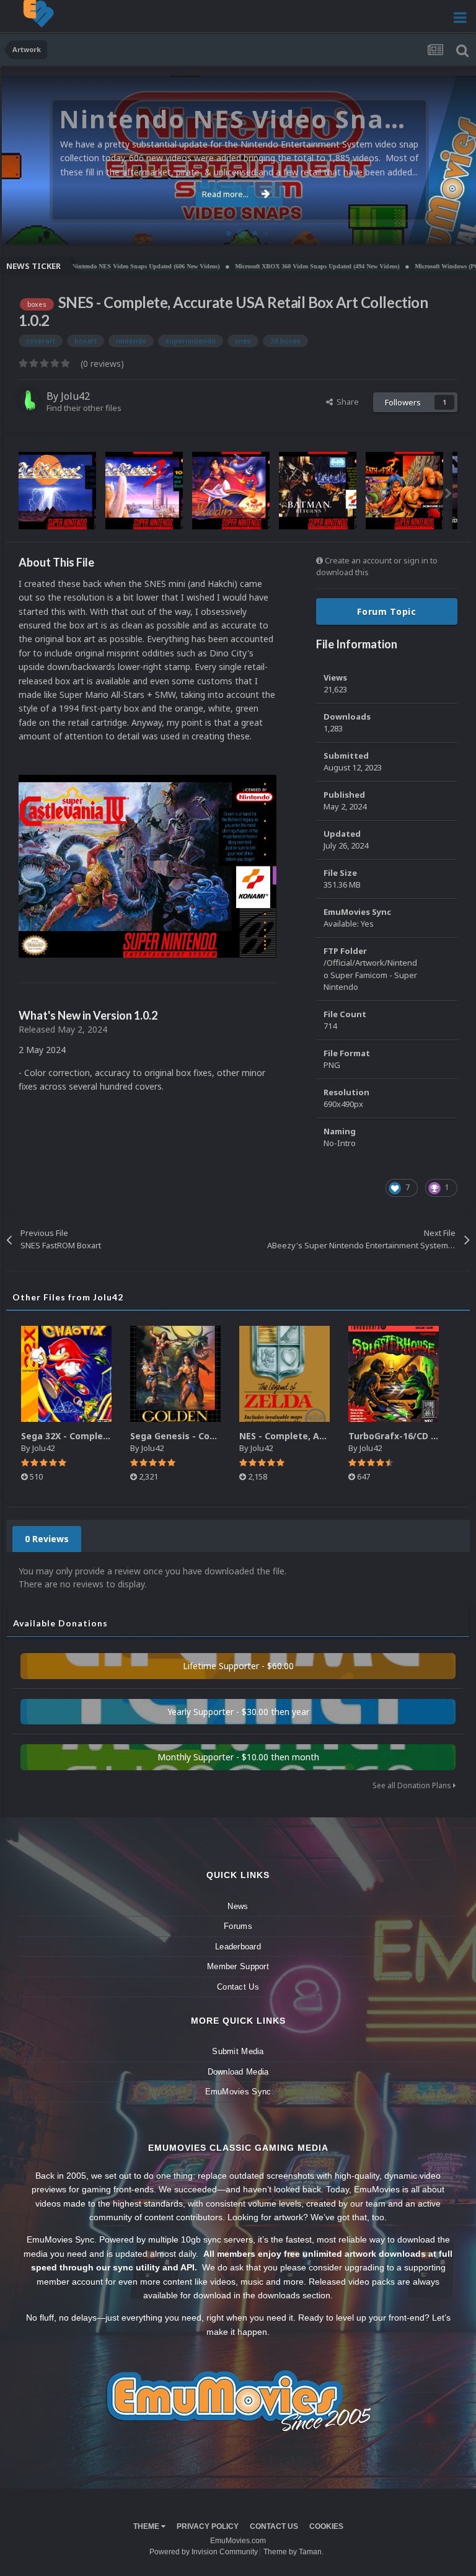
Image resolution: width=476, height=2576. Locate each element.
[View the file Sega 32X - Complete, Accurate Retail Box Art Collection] (66, 1374)
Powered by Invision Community (204, 2552)
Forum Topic (387, 611)
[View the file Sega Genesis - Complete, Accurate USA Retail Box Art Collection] (175, 1374)
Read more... (225, 194)
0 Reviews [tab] (47, 1539)
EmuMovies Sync (238, 2092)
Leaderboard (238, 1947)
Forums (238, 1926)
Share (346, 402)
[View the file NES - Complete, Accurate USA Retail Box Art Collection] (284, 1374)
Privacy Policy (208, 2526)
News (238, 1906)
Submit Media (238, 2051)
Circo (454, 228)
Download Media (238, 2072)
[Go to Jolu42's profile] (29, 400)
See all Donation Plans (413, 1785)
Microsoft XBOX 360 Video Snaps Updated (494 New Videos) (268, 266)
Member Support (238, 1966)
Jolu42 (75, 396)
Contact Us (238, 1987)
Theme (147, 2526)
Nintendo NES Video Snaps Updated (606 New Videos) (97, 266)
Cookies (326, 2526)
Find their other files (84, 408)
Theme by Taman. (293, 2552)
